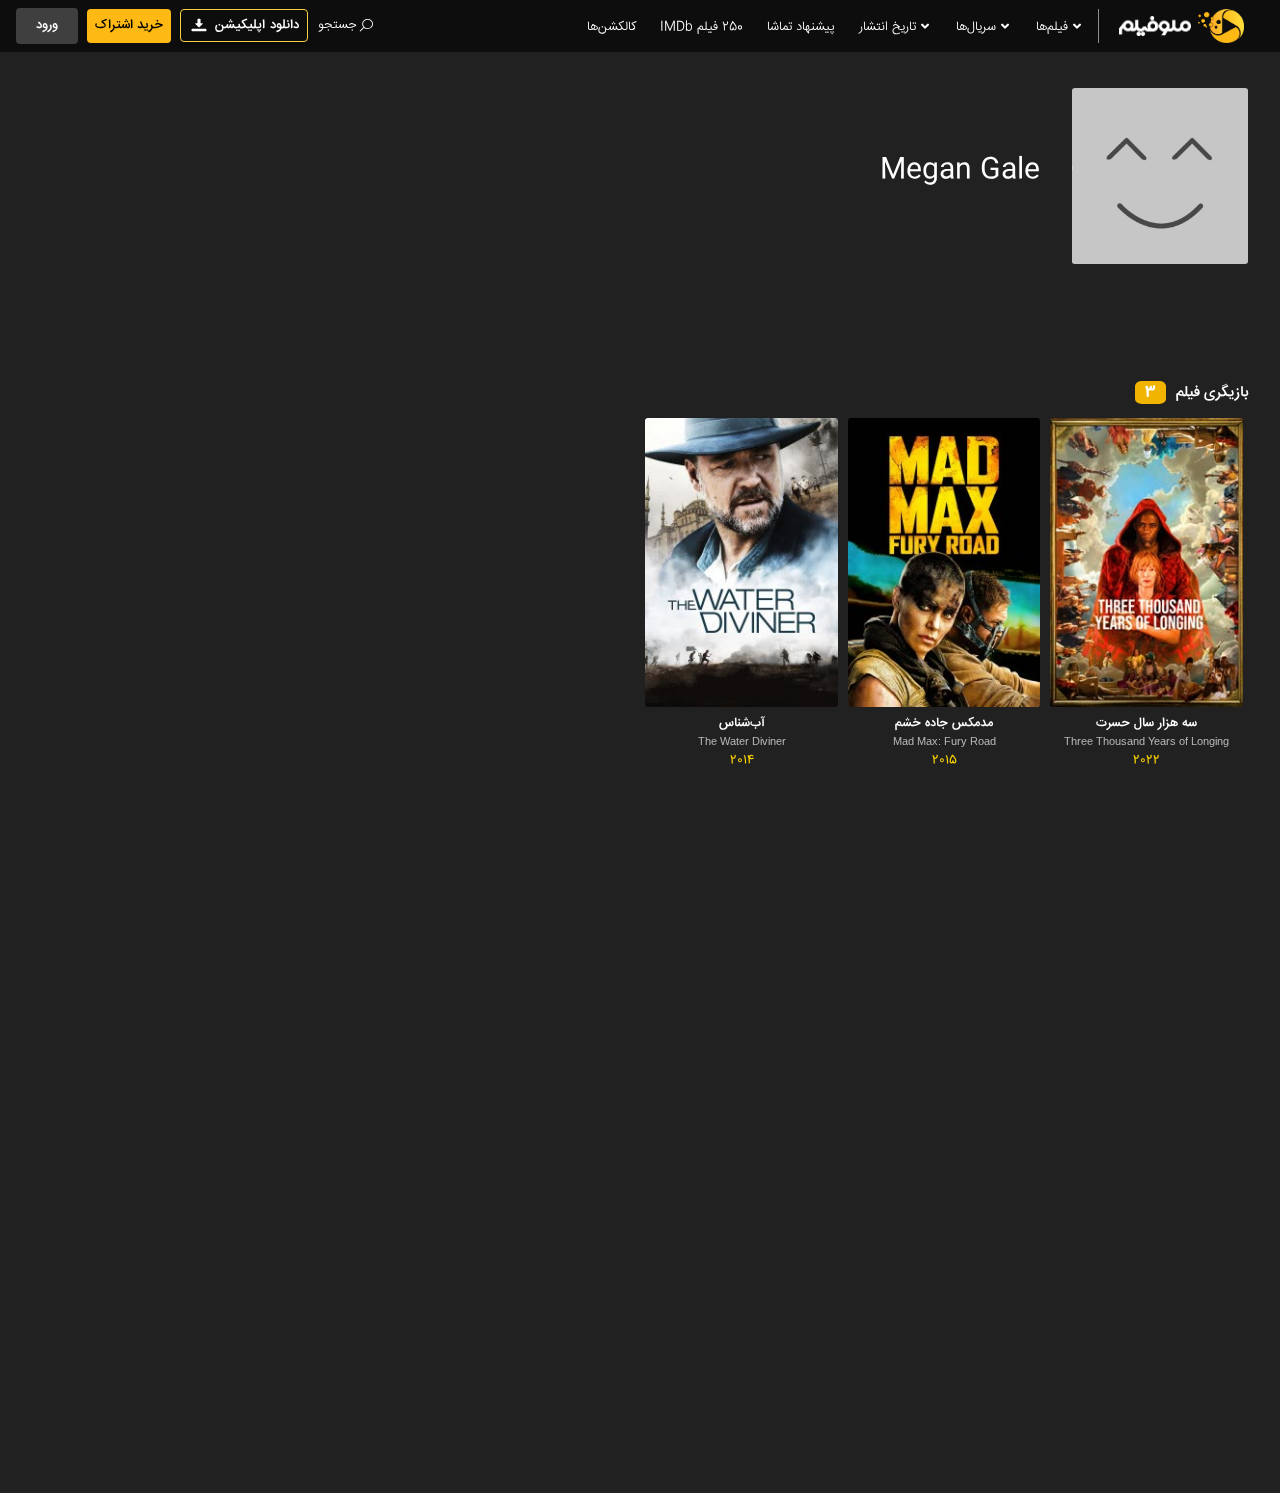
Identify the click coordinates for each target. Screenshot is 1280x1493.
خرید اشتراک (129, 25)
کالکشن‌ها (611, 27)
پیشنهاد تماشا (801, 27)
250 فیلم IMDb (701, 27)
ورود (47, 25)
